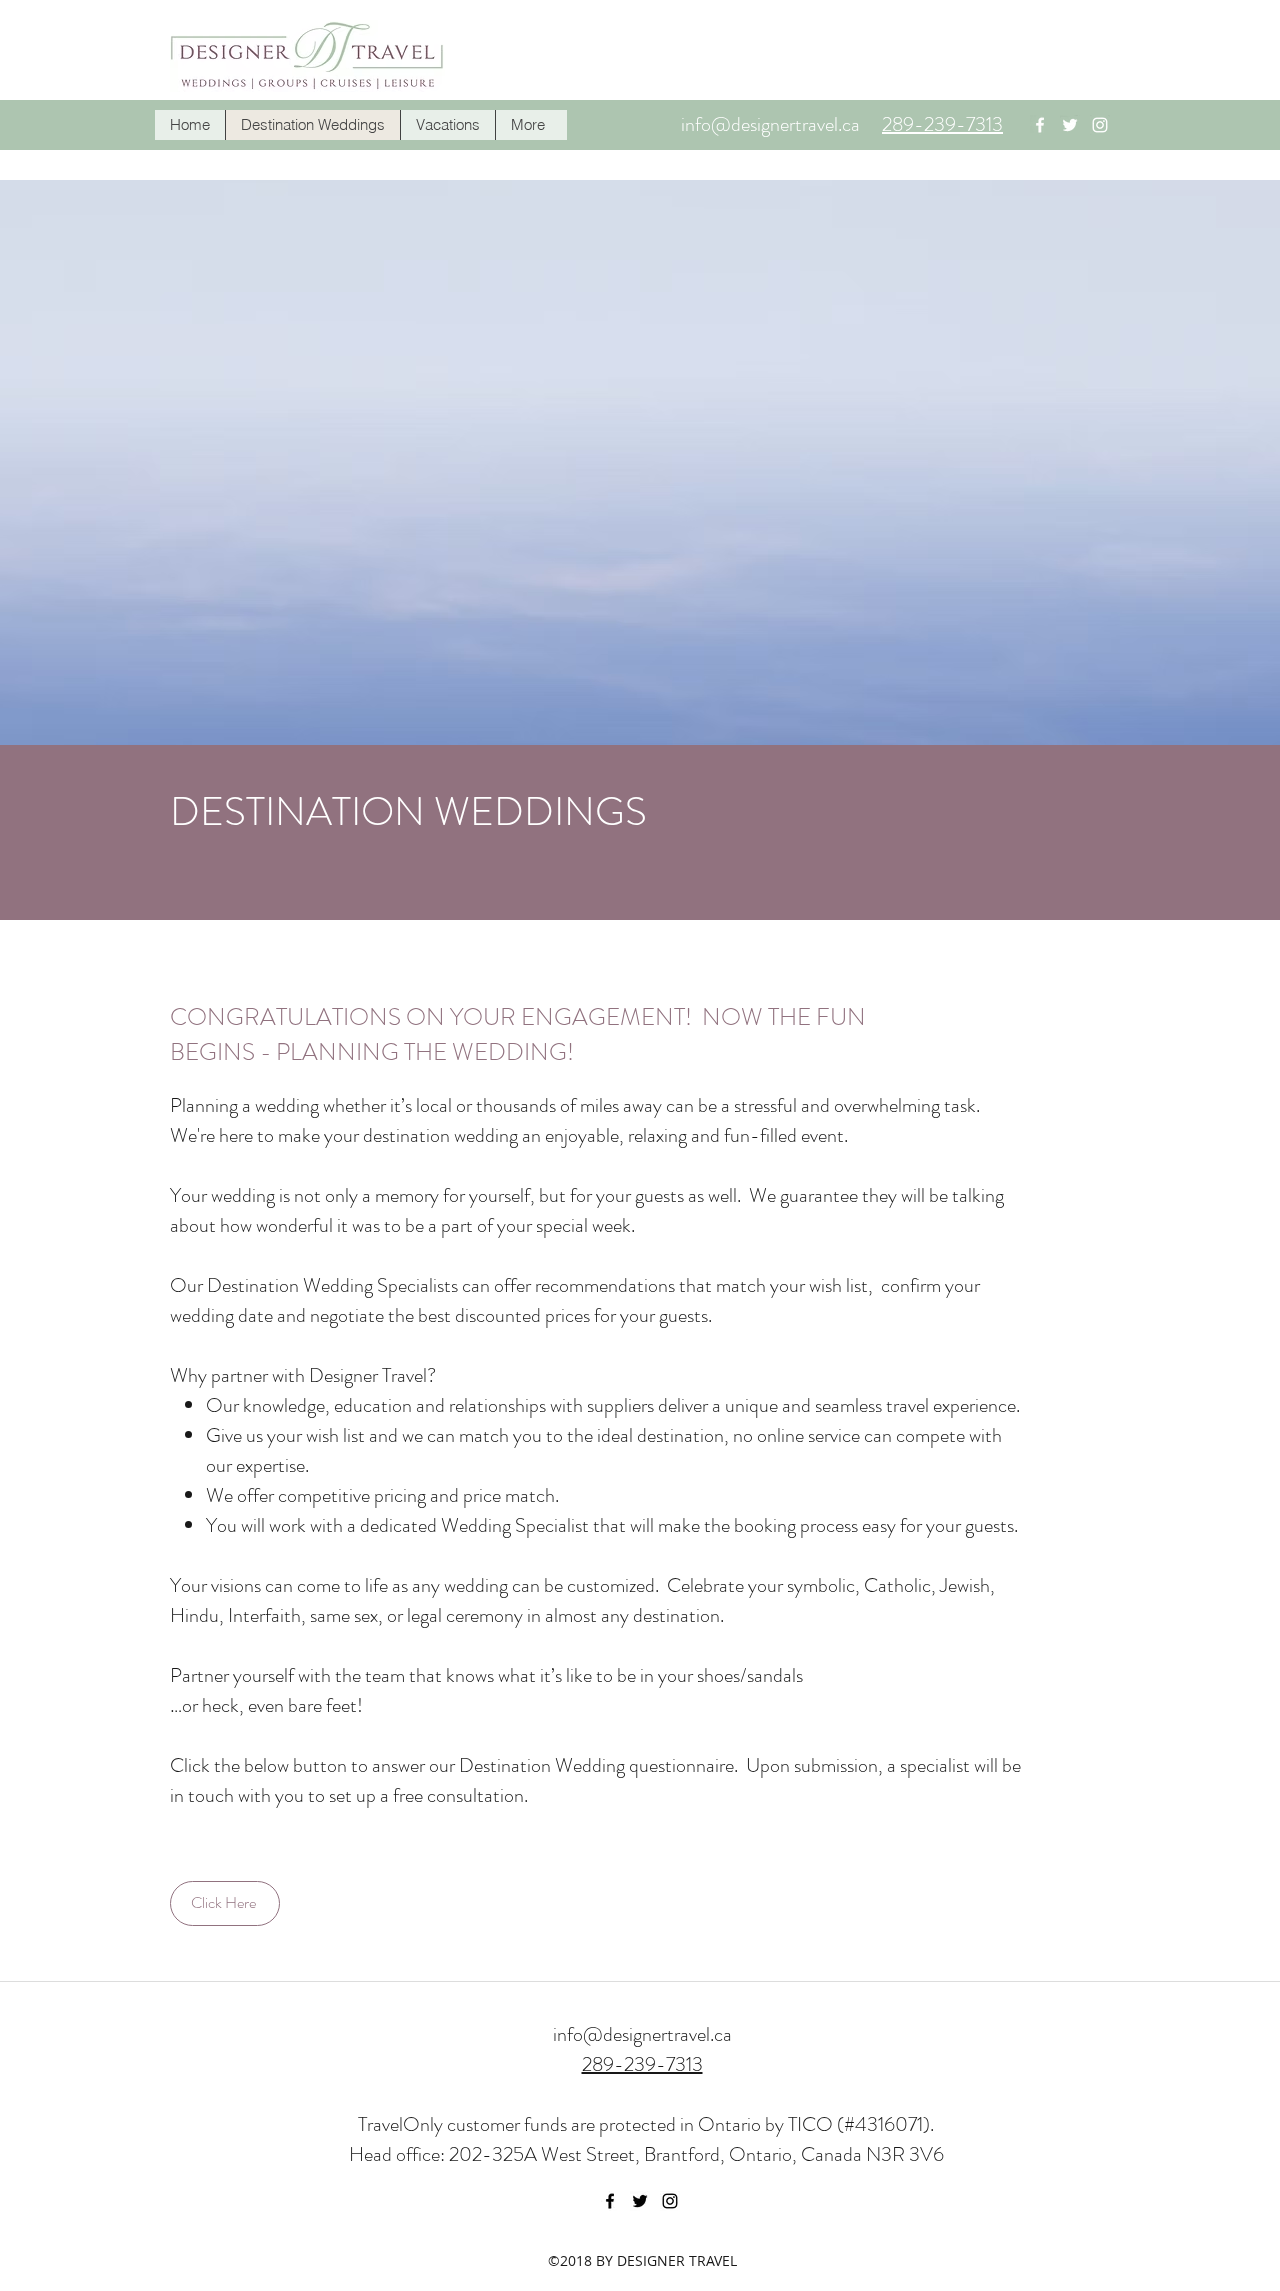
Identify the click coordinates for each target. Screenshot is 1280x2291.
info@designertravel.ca (770, 124)
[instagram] (1100, 125)
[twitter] (1070, 125)
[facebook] (1040, 125)
